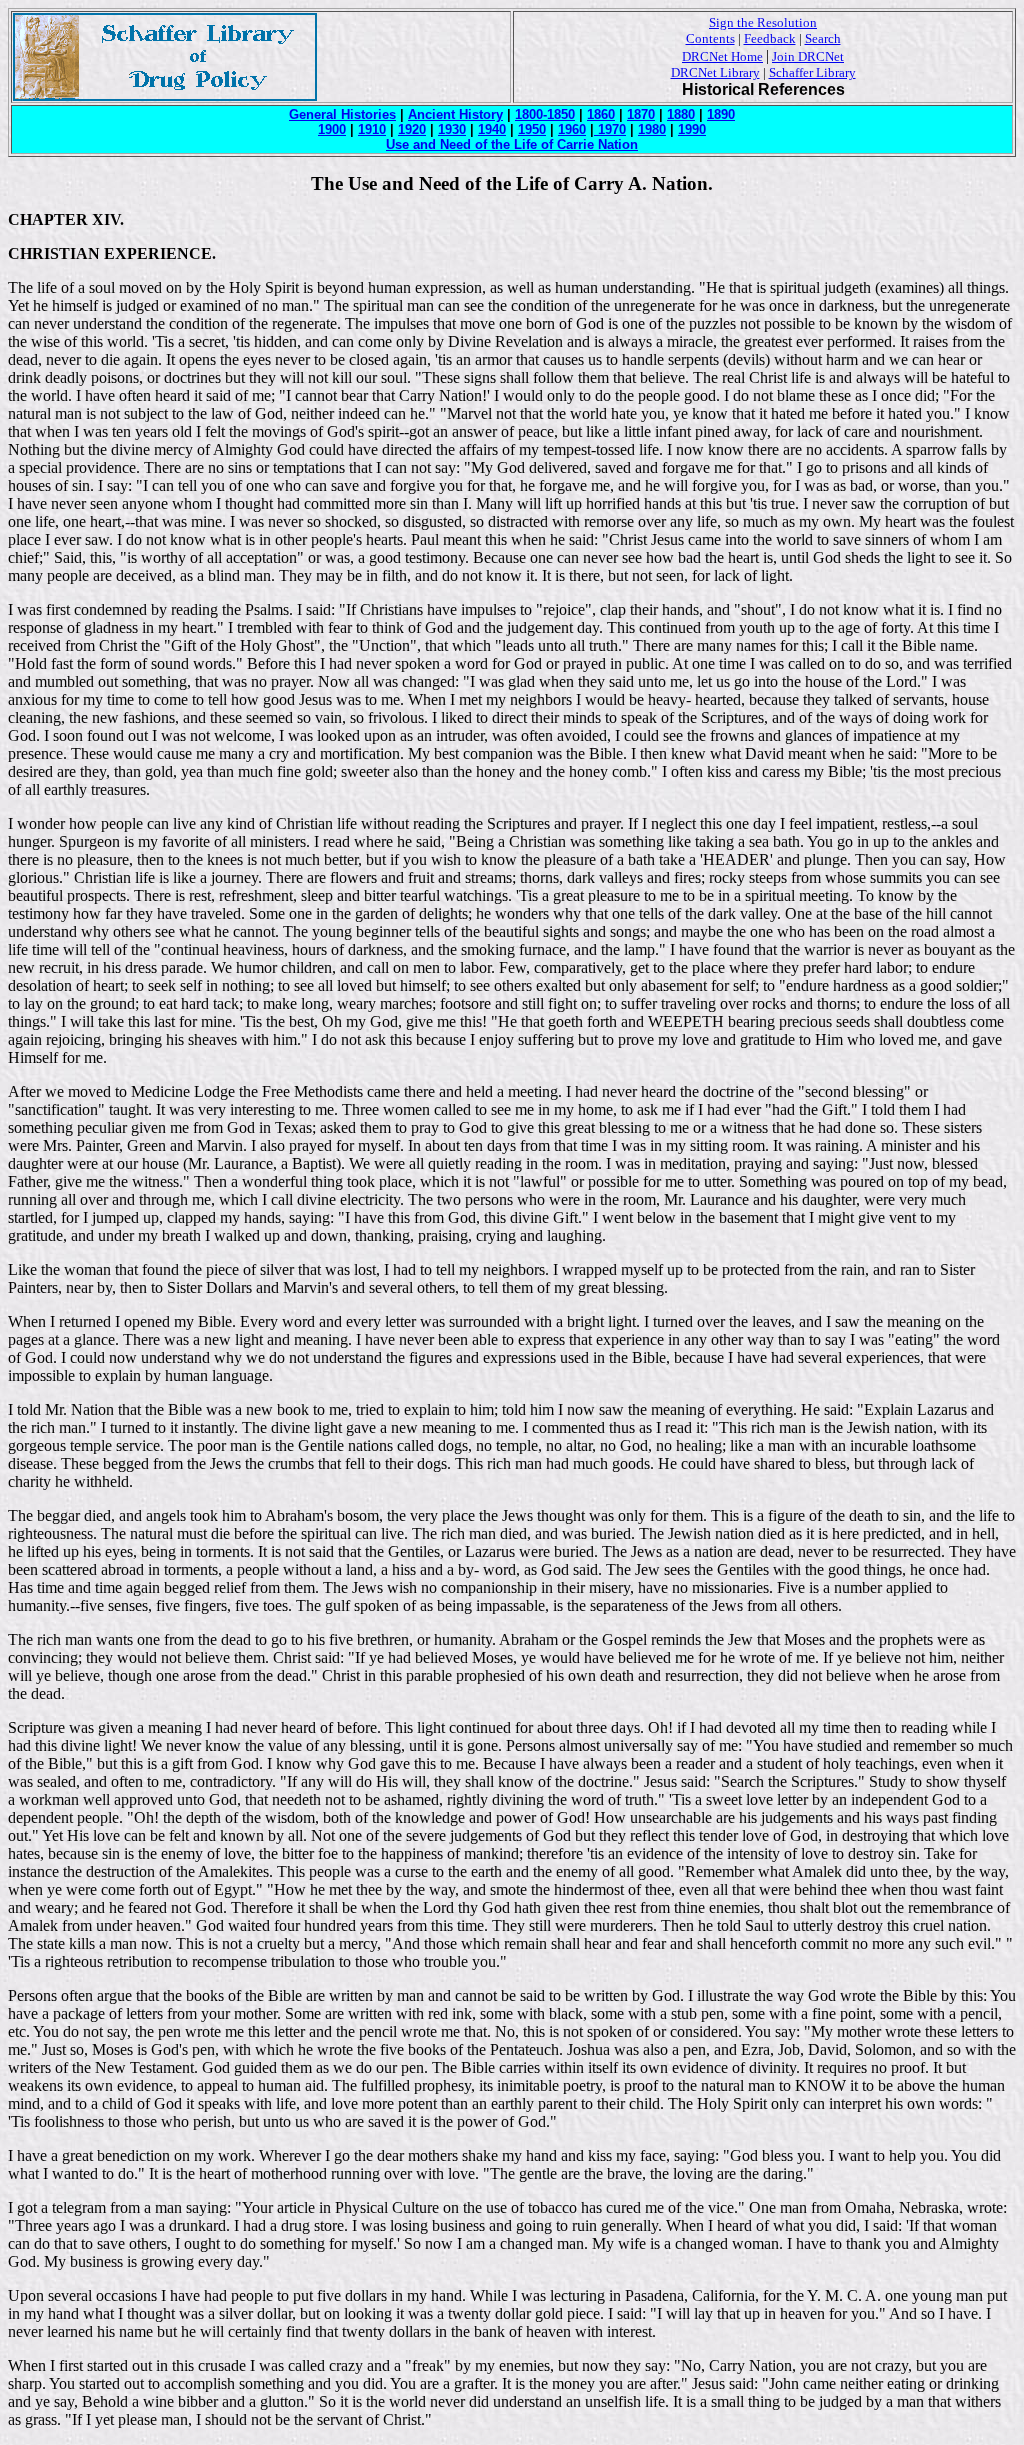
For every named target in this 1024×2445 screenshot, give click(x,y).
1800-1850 (545, 114)
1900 (332, 129)
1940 (492, 129)
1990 (692, 129)
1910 (372, 129)
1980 (652, 129)
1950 (532, 129)
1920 (412, 129)
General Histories (342, 114)
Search (823, 38)
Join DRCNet (808, 56)
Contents (710, 38)
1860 (601, 114)
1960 (572, 129)
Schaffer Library (812, 72)
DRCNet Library (715, 72)
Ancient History (455, 114)
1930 (452, 129)
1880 (681, 114)
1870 (641, 114)
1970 (610, 129)
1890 (721, 114)
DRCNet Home (722, 56)
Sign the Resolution (763, 22)
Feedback (770, 38)
